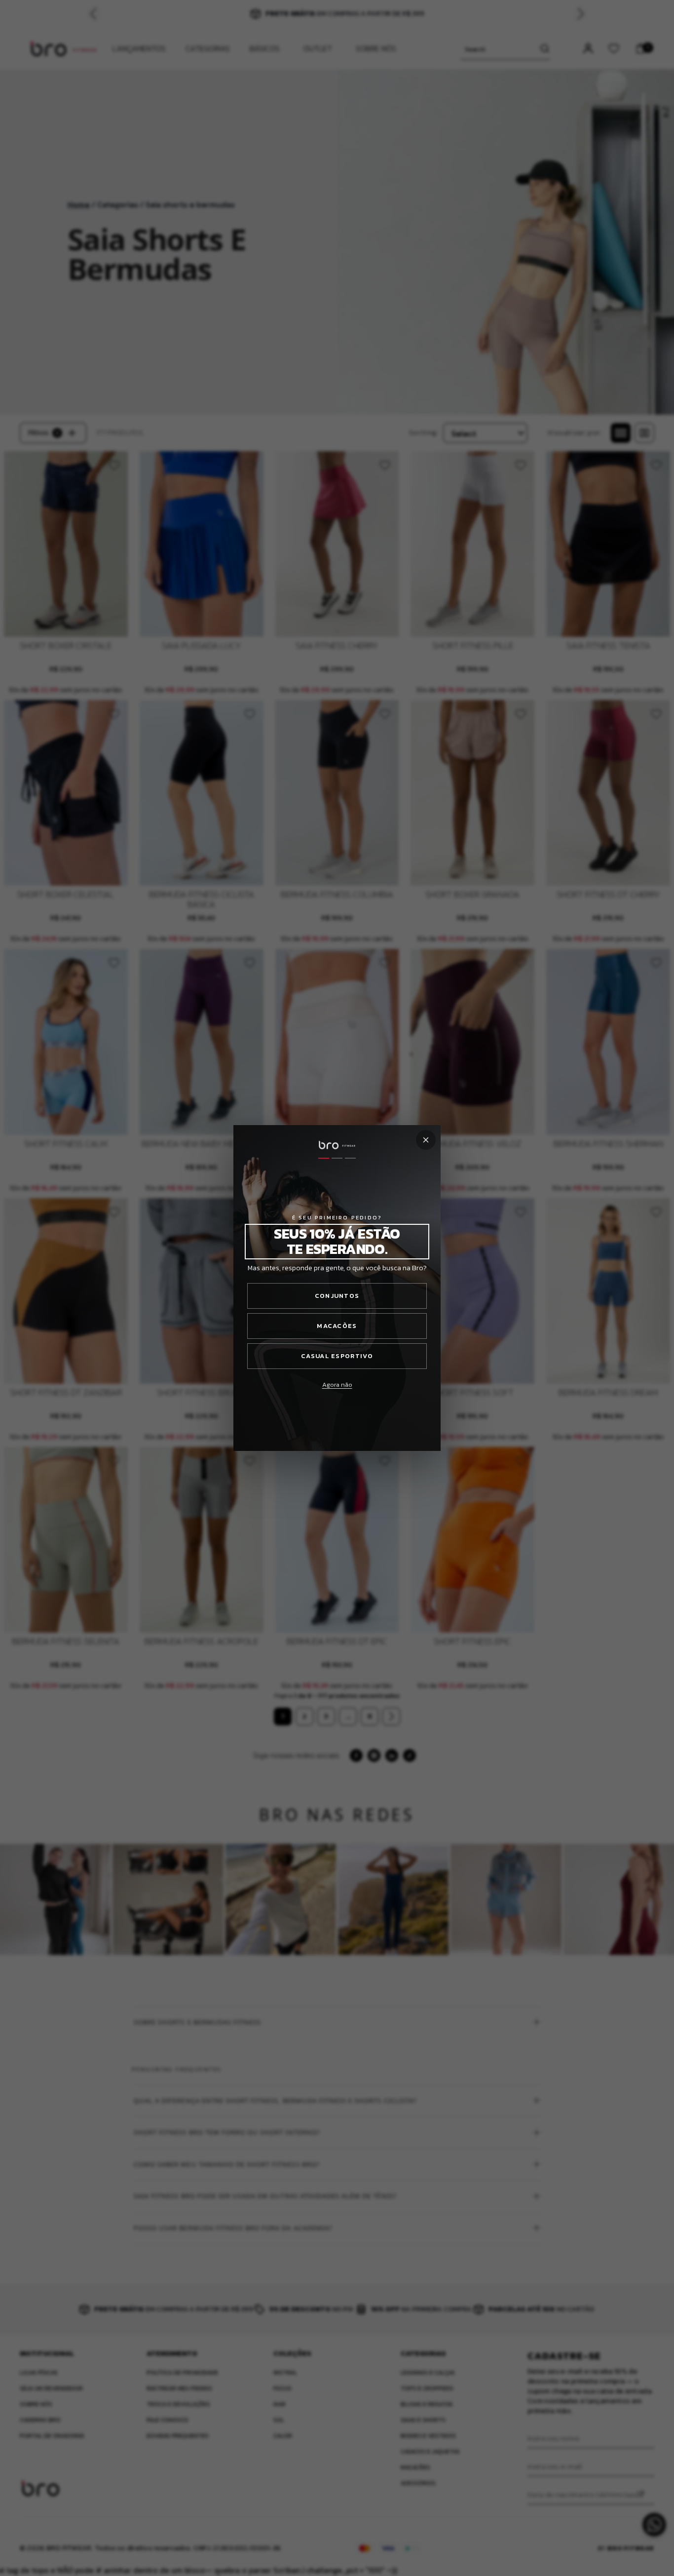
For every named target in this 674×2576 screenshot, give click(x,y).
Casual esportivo (337, 1356)
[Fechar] (426, 1140)
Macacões (337, 1326)
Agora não (337, 1385)
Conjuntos (337, 1296)
